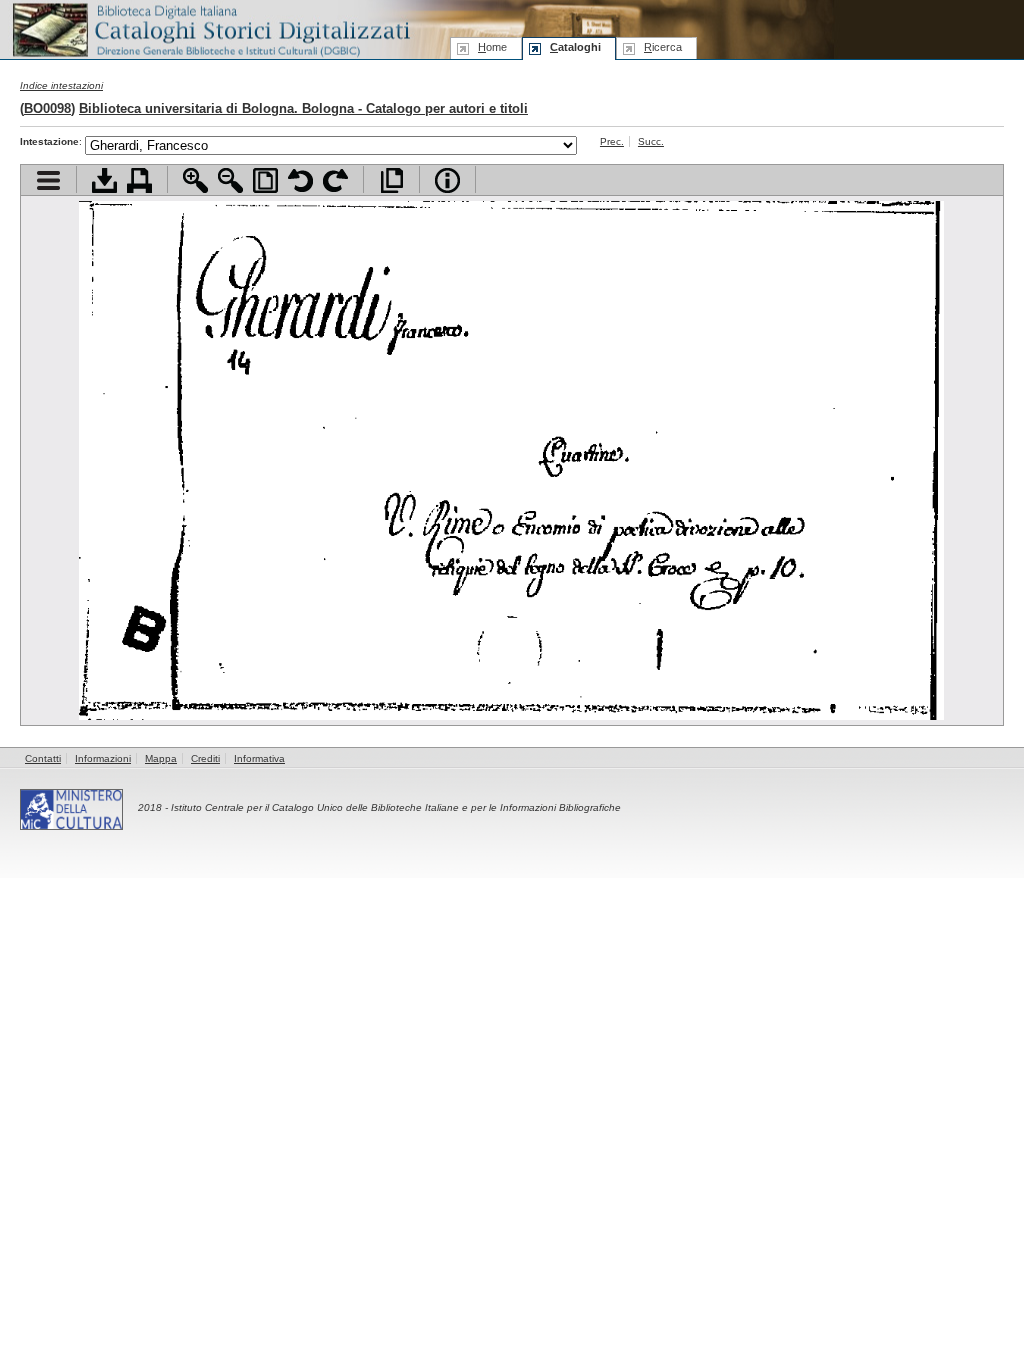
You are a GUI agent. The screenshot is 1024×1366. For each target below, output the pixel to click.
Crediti (205, 758)
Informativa (259, 758)
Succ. (651, 141)
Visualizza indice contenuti (48, 180)
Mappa (161, 758)
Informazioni (103, 758)
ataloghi (575, 47)
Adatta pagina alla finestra (265, 180)
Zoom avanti (195, 180)
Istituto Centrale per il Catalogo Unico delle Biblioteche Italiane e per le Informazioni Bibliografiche (396, 807)
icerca (663, 47)
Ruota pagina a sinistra (300, 180)
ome (492, 47)
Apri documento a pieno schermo (391, 180)
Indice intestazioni (61, 85)
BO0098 (47, 108)
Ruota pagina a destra (335, 180)
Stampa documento (139, 180)
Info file (447, 180)
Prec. (612, 141)
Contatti (43, 758)
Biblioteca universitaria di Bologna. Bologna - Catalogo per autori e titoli (303, 108)
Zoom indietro (230, 180)
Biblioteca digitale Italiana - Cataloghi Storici (210, 28)
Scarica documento (104, 180)
